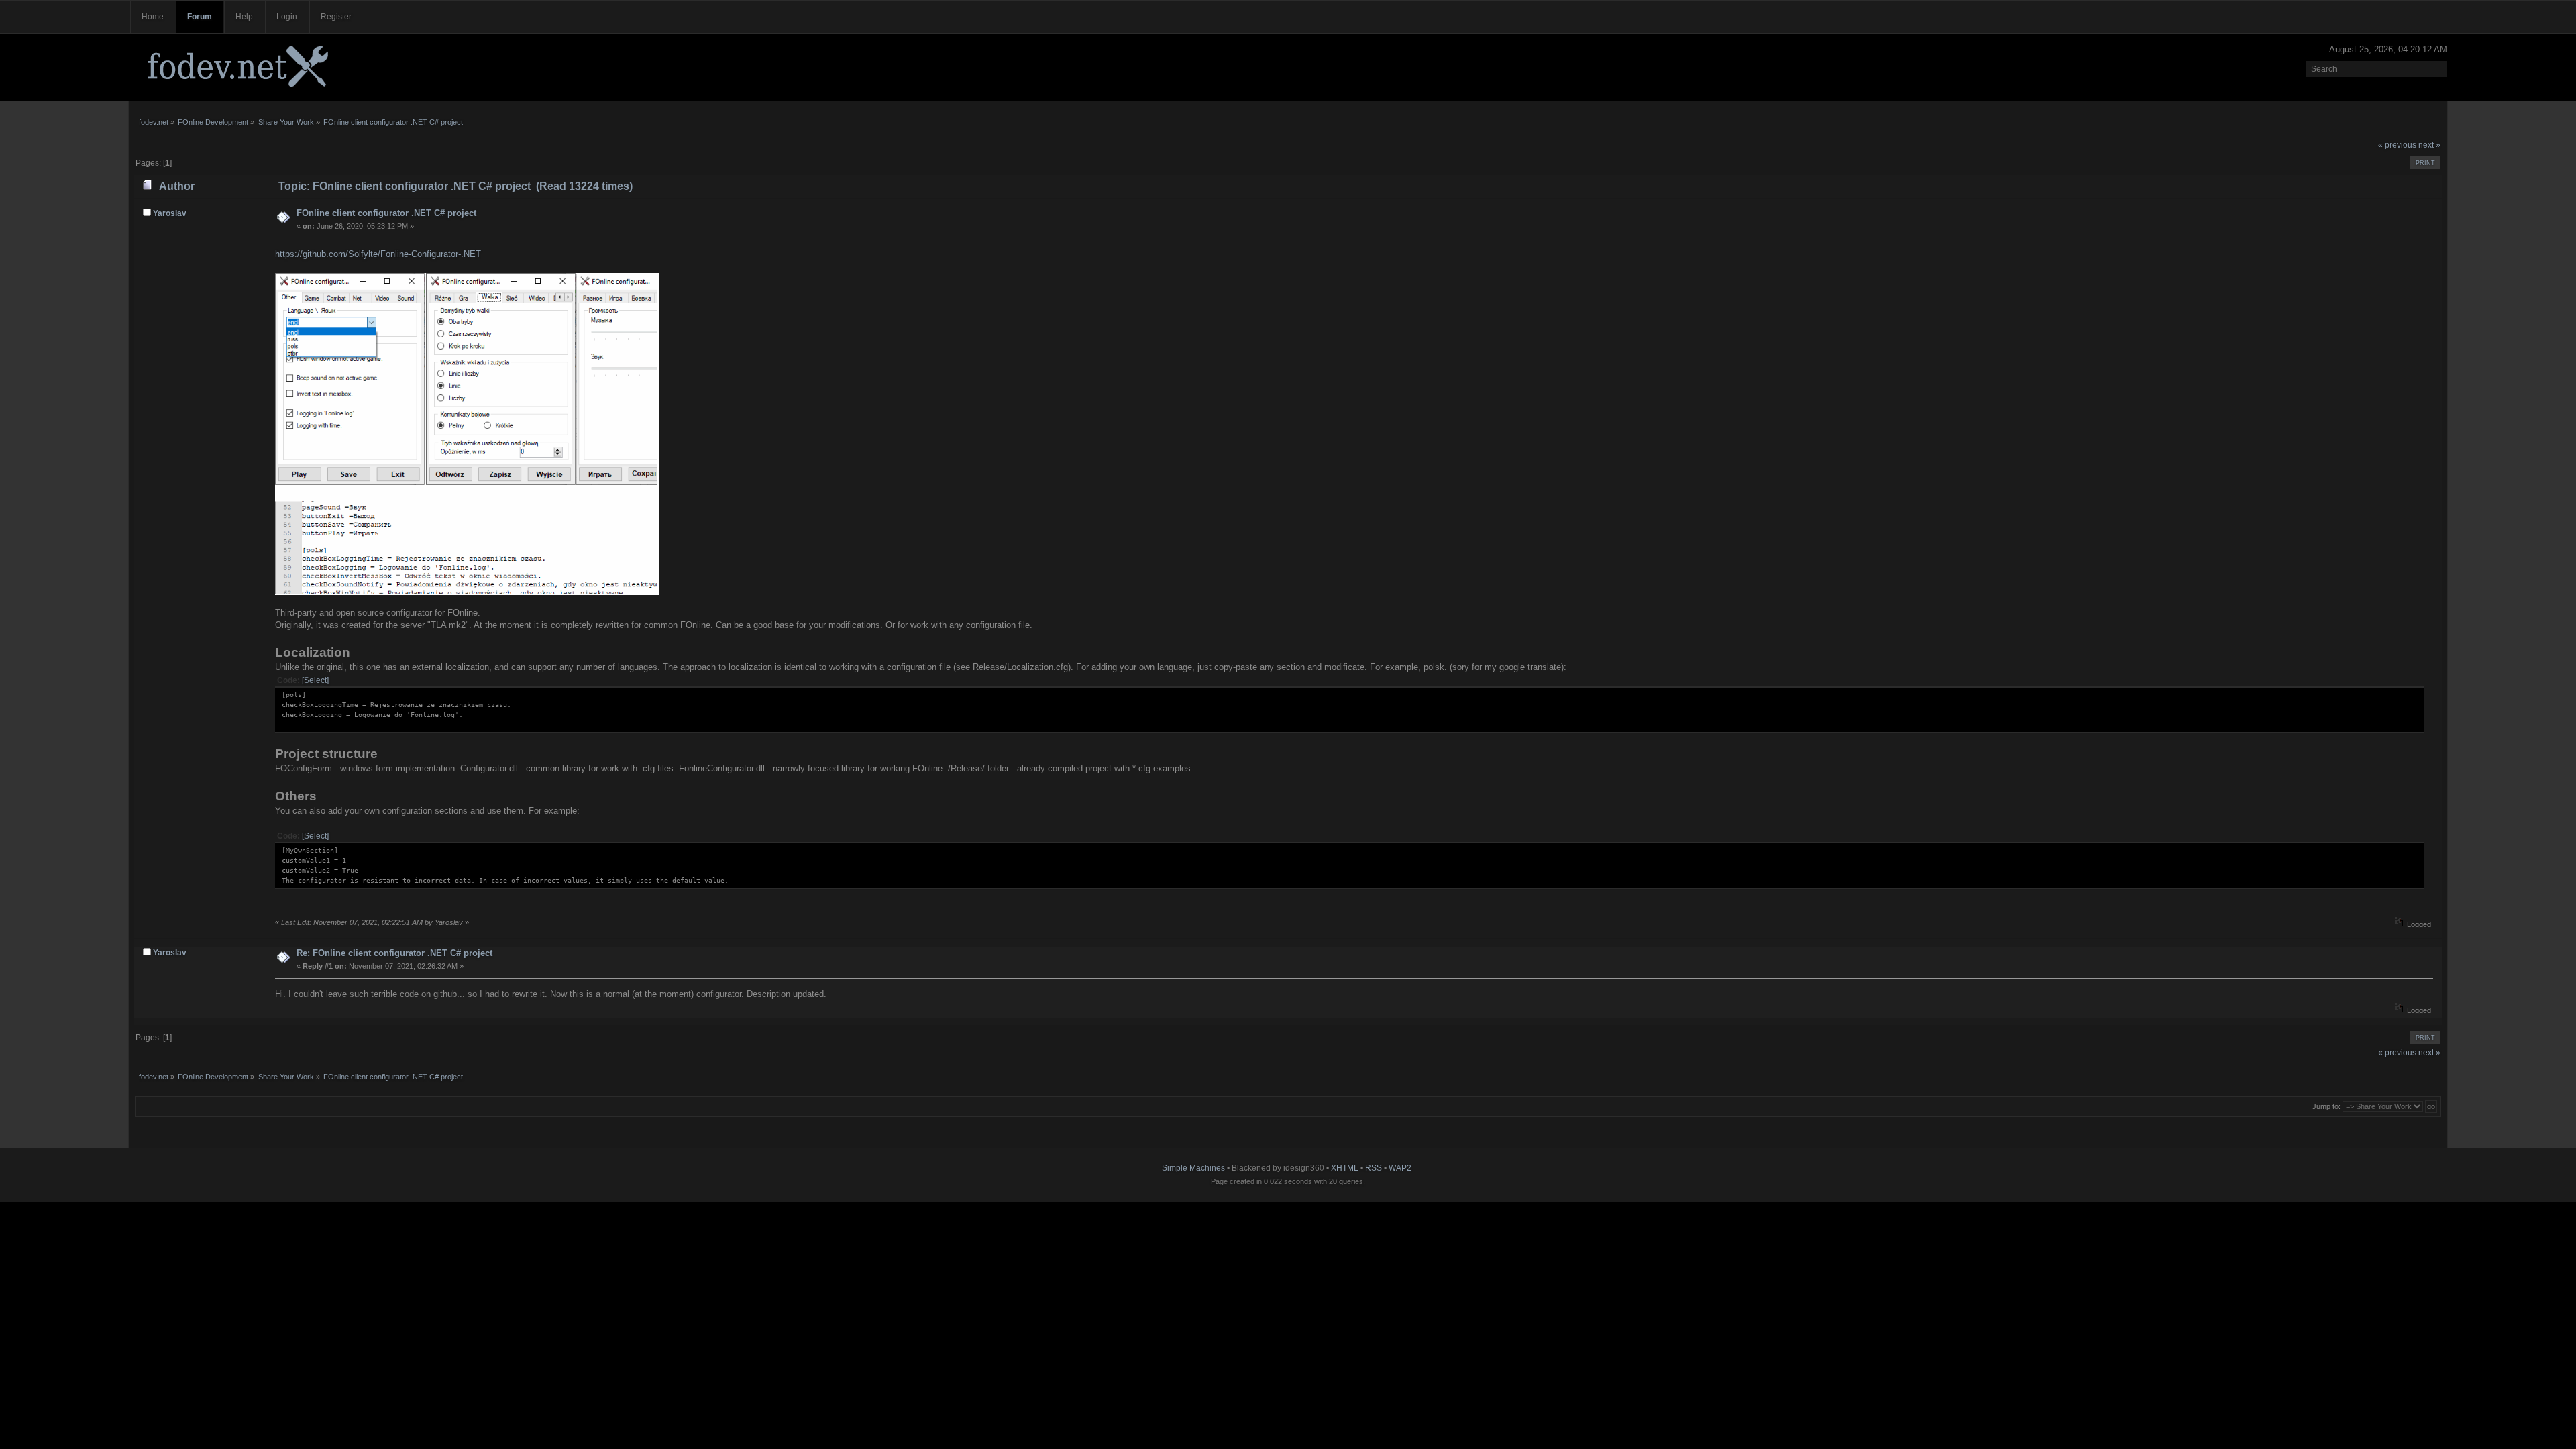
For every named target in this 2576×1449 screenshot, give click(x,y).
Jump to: (2326, 1106)
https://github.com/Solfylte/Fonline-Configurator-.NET (378, 254)
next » (2429, 145)
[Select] (315, 680)
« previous (2397, 145)
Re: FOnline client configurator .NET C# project (394, 953)
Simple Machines (1193, 1168)
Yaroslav (170, 213)
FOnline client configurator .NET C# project (386, 213)
